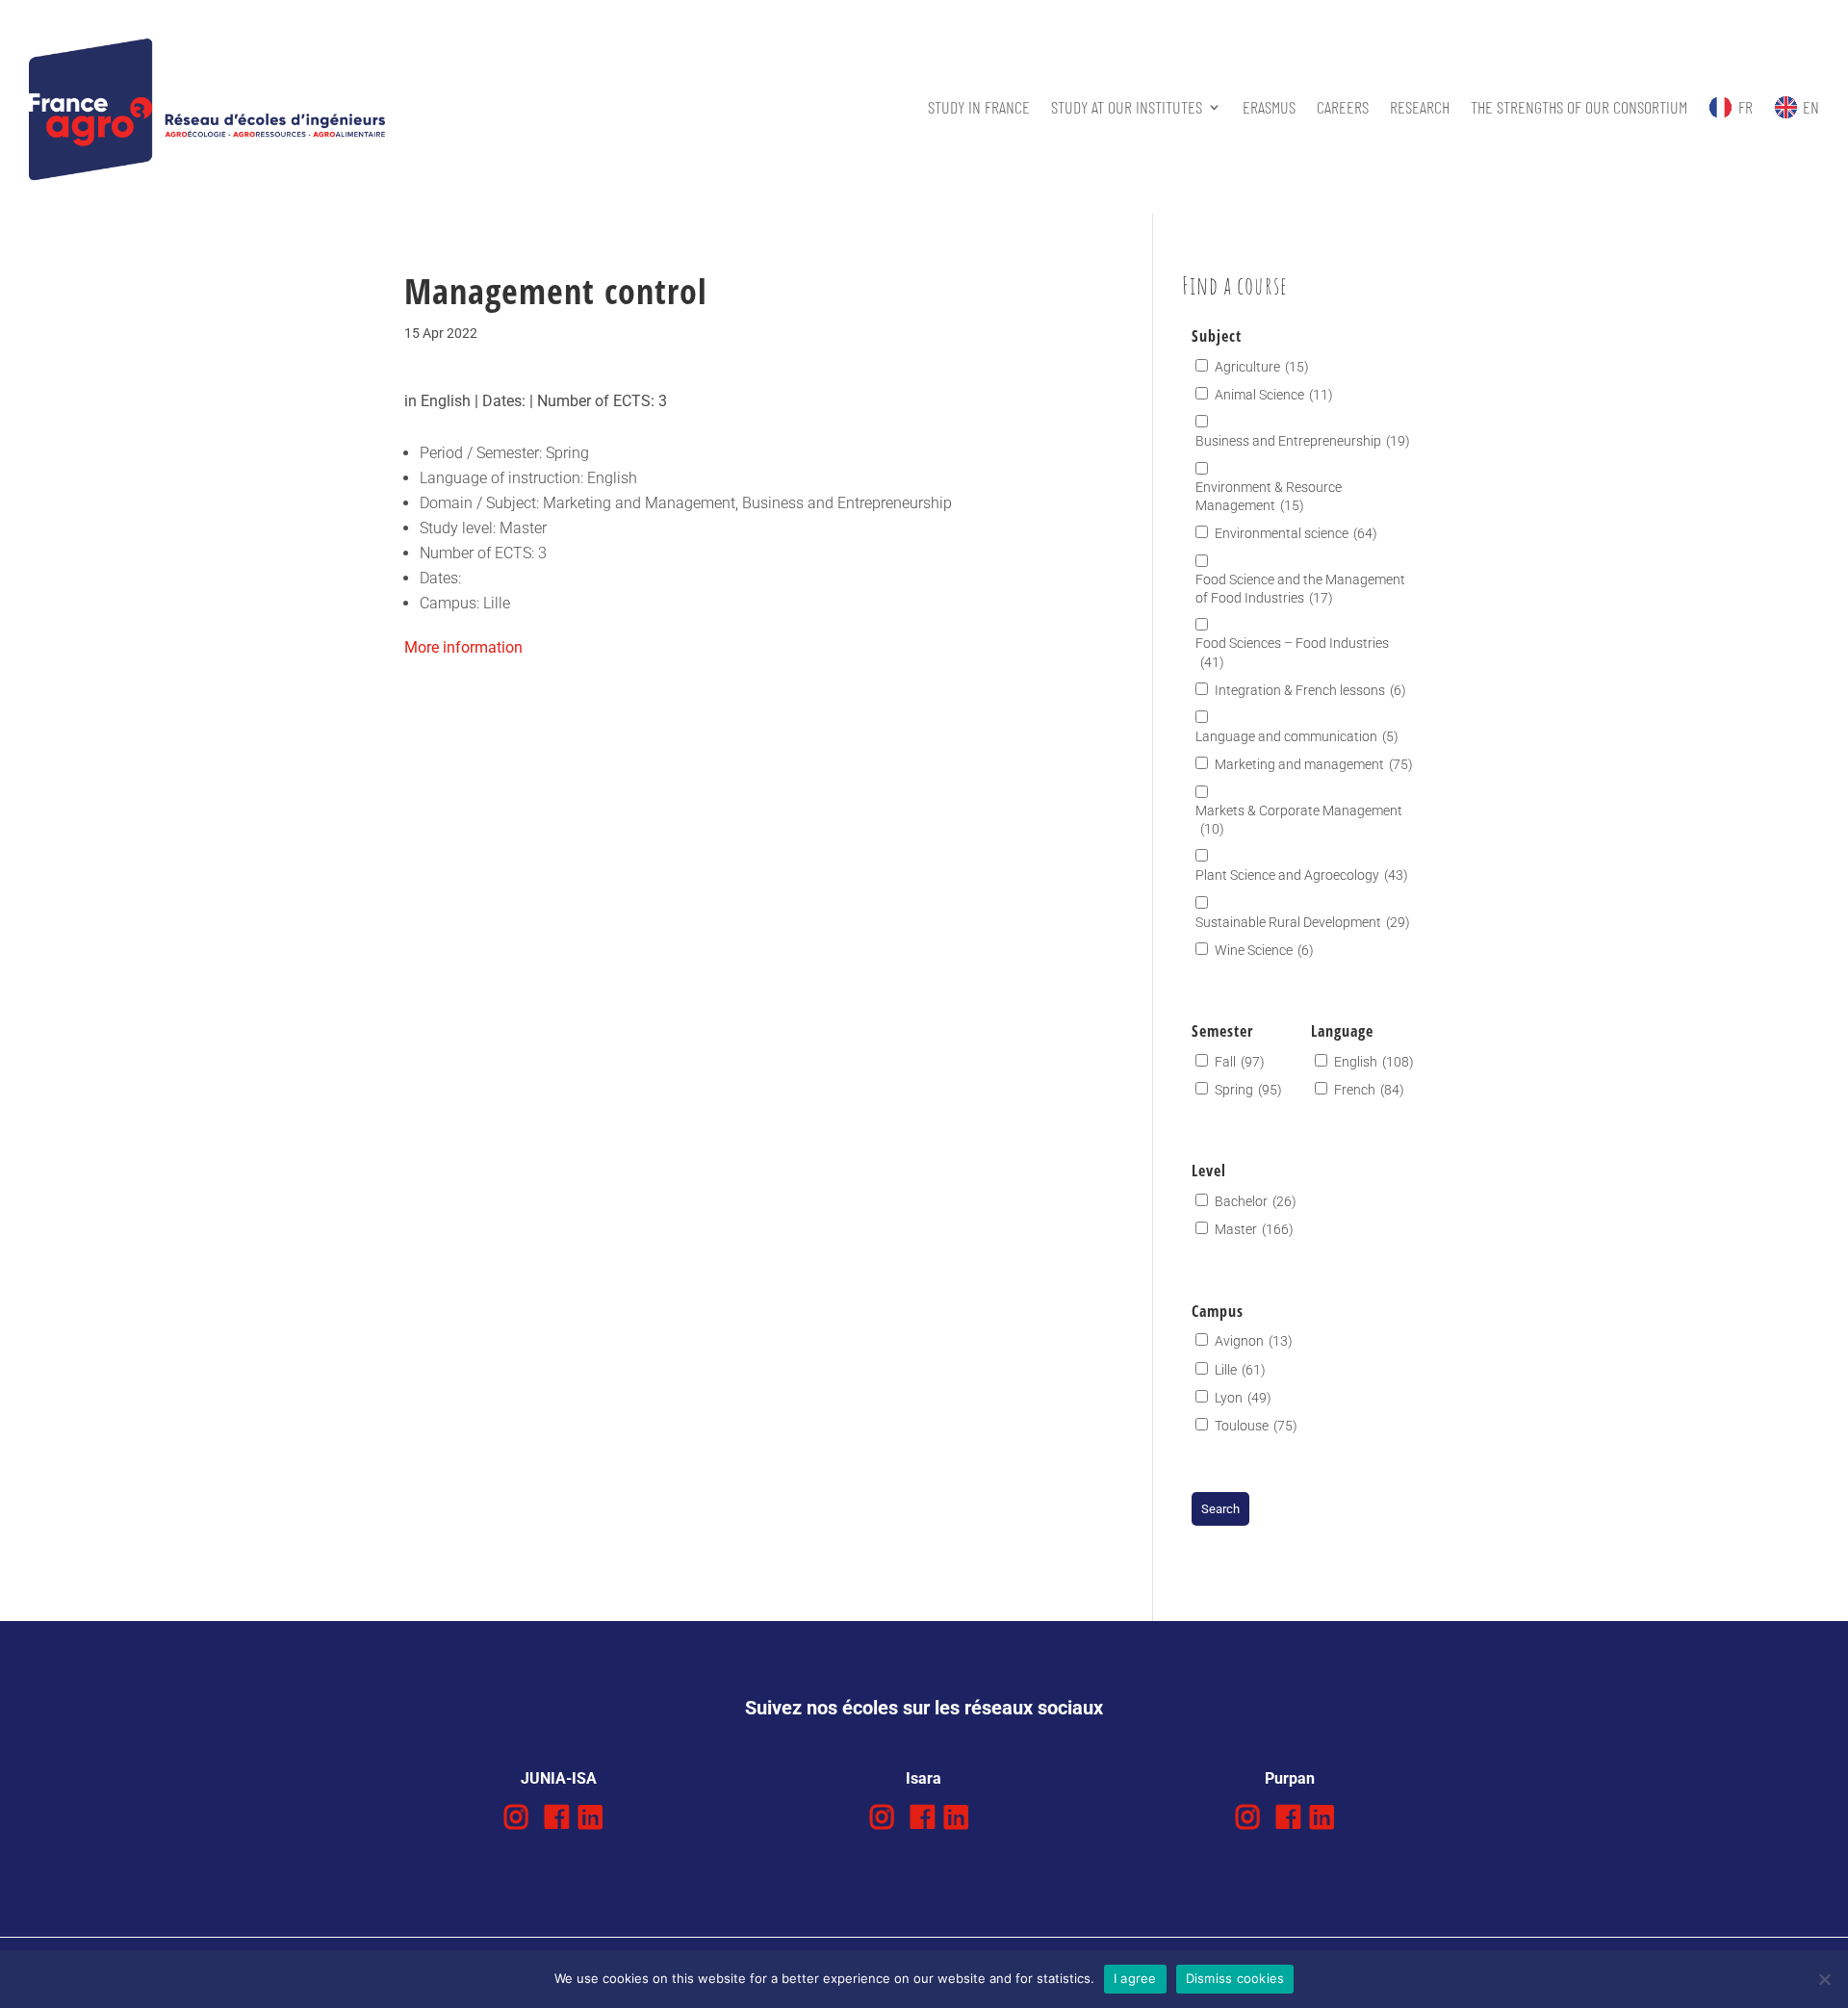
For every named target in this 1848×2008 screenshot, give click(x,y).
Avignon (1254, 1341)
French (1369, 1090)
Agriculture (1262, 367)
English (1374, 1062)
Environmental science (1296, 533)
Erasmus (1269, 107)
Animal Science (1274, 395)
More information (463, 647)
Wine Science (1264, 950)
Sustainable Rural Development (1303, 922)
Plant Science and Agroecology (1302, 875)
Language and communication (1297, 736)
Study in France (979, 107)
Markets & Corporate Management (1299, 820)
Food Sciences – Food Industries (1292, 652)
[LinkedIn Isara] (956, 1818)
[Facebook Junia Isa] (557, 1818)
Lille (1240, 1370)
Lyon (1243, 1398)
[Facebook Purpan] (1288, 1818)
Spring (1248, 1090)
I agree (1135, 1978)
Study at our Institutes (1127, 107)
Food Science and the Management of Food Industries (1300, 589)
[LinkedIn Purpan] (1322, 1818)
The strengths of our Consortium (1579, 107)
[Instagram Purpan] (1248, 1818)
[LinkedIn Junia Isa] (590, 1818)
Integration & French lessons (1310, 690)
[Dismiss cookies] (1824, 1979)
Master (1254, 1229)
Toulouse (1256, 1426)
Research (1420, 107)
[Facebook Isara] (923, 1818)
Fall (1240, 1062)
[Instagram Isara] (882, 1818)
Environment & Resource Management (1269, 496)
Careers (1343, 107)
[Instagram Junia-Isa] (516, 1818)
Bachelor (1256, 1201)
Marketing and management (1314, 764)
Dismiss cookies (1235, 1978)
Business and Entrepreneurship (1303, 441)
